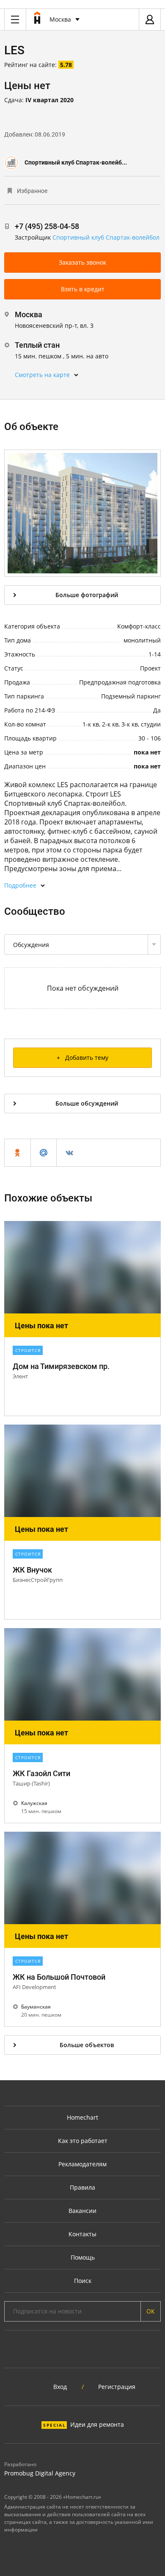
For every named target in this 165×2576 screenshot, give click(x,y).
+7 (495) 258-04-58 (47, 226)
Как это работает (83, 2141)
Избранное (32, 191)
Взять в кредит (83, 289)
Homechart (82, 2117)
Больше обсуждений (87, 1103)
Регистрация (117, 2387)
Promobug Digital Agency (40, 2473)
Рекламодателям (82, 2164)
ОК (151, 2311)
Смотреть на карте (42, 375)
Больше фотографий (87, 595)
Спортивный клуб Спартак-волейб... (76, 162)
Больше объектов (87, 2045)
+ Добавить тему (82, 1058)
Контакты (82, 2234)
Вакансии (82, 2211)
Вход (60, 2387)
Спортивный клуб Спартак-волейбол (106, 237)
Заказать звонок (82, 262)
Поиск (83, 2281)
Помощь (83, 2257)
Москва (60, 19)
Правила (82, 2187)
